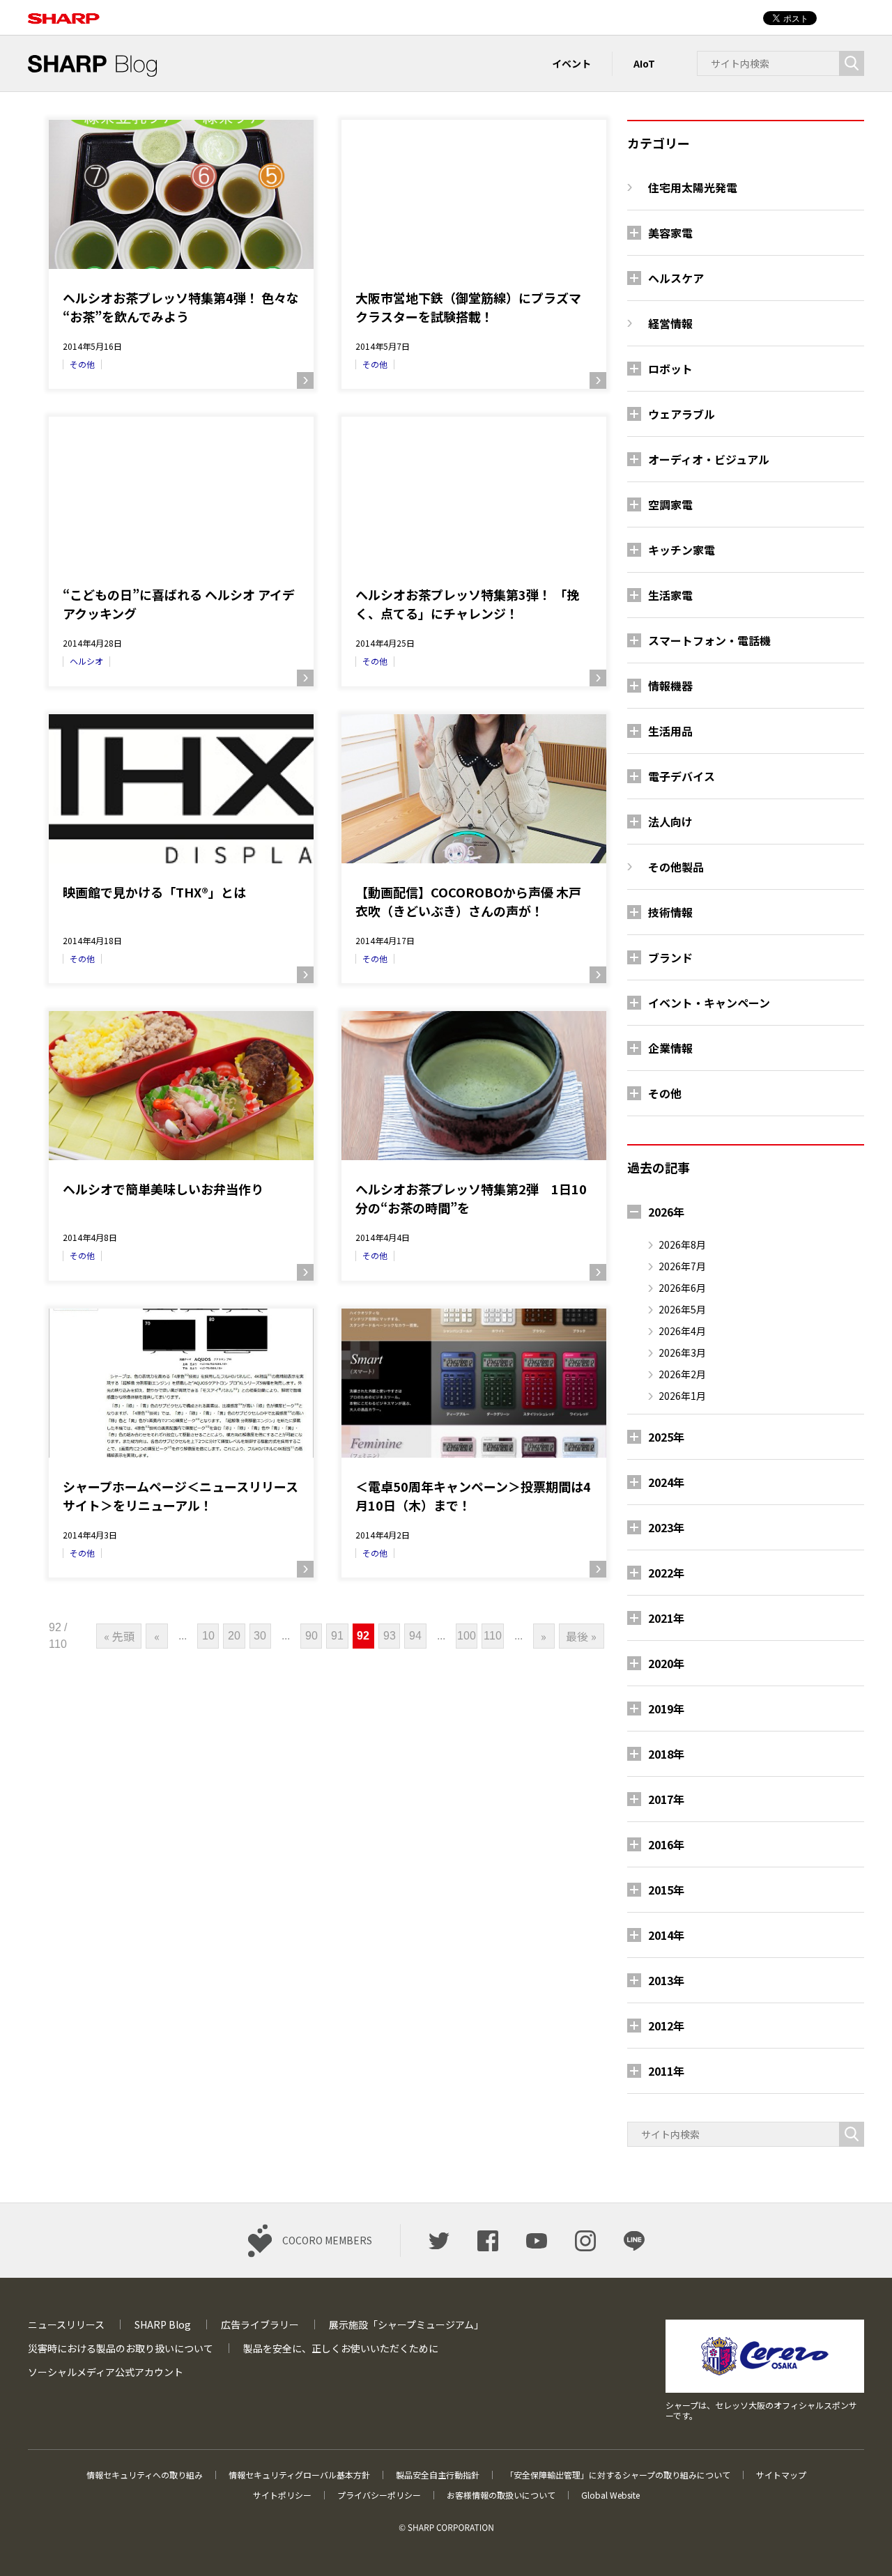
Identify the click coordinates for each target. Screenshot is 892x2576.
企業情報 (670, 1048)
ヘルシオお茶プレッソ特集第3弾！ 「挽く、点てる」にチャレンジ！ (467, 604)
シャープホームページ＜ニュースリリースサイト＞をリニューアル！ (180, 1496)
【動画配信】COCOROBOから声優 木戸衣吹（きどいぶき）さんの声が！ (468, 901)
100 (467, 1636)
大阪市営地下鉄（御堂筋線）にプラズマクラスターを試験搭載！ (468, 307)
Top (859, 2543)
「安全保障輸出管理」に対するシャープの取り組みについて (618, 2475)
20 (234, 1636)
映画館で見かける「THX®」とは (154, 892)
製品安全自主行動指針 (438, 2475)
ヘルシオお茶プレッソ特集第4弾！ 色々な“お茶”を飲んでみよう (181, 307)
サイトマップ (781, 2475)
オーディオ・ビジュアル (709, 459)
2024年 (666, 1482)
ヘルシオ (86, 661)
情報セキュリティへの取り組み (145, 2475)
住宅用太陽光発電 (693, 187)
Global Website (610, 2495)
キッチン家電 (682, 550)
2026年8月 (682, 1244)
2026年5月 (682, 1309)
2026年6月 (682, 1288)
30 (260, 1636)
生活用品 (670, 731)
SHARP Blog (163, 2324)
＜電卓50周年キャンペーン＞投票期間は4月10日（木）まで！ (473, 1496)
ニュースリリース (66, 2324)
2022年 (666, 1573)
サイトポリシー (282, 2495)
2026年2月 (682, 1374)
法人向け (670, 822)
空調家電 (670, 504)
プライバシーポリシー (379, 2495)
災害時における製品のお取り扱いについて (121, 2348)
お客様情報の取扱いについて (501, 2495)
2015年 (666, 1890)
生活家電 (670, 595)
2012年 (666, 2026)
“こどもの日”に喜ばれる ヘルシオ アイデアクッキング (179, 604)
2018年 (666, 1754)
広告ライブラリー (260, 2324)
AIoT (644, 63)
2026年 (666, 1212)
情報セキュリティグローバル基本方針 (299, 2475)
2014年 (666, 1935)
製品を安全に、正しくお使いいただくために (341, 2348)
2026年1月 (682, 1396)
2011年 (666, 2071)
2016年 (666, 1844)
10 (208, 1636)
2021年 (666, 1618)
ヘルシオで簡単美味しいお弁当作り (163, 1189)
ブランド (670, 957)
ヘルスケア (676, 278)
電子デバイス (682, 776)
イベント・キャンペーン (709, 1003)
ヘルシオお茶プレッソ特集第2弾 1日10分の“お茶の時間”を (471, 1198)
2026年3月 (682, 1352)
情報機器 (670, 686)
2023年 (666, 1527)
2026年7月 (682, 1266)
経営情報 (670, 323)
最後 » (581, 1636)
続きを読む (305, 380)
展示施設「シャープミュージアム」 (406, 2324)
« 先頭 (119, 1636)
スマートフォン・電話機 (709, 640)
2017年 (666, 1799)
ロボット (670, 369)
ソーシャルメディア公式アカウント (106, 2372)
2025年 (666, 1437)
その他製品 (676, 867)
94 (415, 1636)
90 (312, 1636)
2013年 (666, 1980)
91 (337, 1636)
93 (390, 1636)
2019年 (666, 1709)
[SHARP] (64, 11)
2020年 (666, 1663)
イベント (571, 63)
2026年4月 (682, 1331)
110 (493, 1636)
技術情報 (670, 912)
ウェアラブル (682, 414)
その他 (82, 364)
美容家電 (670, 233)
